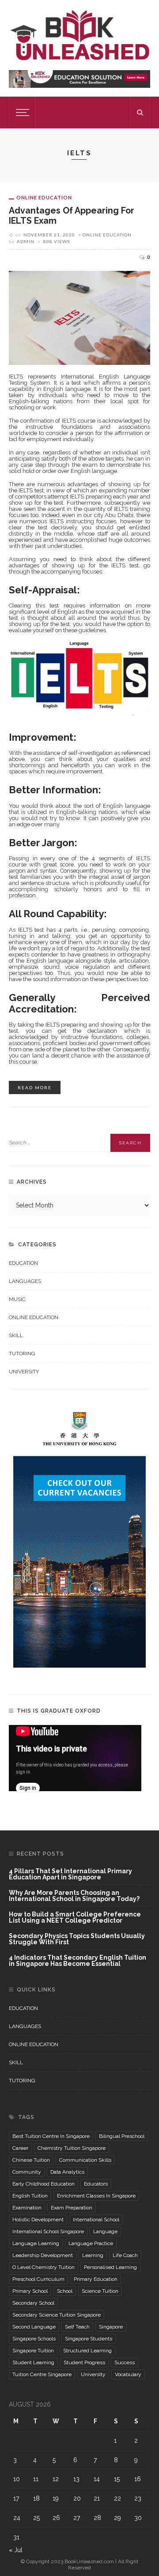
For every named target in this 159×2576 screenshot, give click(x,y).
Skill (16, 1335)
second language (34, 2327)
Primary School (30, 2291)
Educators (96, 2184)
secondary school (33, 2303)
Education (23, 1263)
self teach (77, 2327)
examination (27, 2208)
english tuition (30, 2196)
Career (20, 2148)
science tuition (100, 2291)
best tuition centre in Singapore (51, 2136)
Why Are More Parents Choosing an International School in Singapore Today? (74, 1896)
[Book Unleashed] (79, 34)
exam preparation (72, 2208)
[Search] (140, 112)
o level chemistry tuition (44, 2267)
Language (105, 2231)
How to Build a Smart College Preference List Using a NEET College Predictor (75, 1918)
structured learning (87, 2351)
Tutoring (22, 1354)
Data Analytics (67, 2172)
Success (125, 2362)
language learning (36, 2243)
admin (26, 241)
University (24, 1372)
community (27, 2172)
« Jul (16, 2550)
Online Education (44, 197)
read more (35, 1087)
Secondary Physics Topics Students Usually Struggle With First (77, 1939)
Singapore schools (34, 2339)
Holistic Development (38, 2220)
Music (17, 1299)
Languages (25, 1281)
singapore (111, 2327)
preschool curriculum (38, 2279)
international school (96, 2220)
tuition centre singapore (42, 2374)
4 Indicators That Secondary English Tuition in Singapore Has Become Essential (78, 1961)
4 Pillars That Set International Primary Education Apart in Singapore (70, 1874)
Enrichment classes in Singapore (96, 2196)
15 (117, 2479)
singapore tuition (33, 2351)
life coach (125, 2255)
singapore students (89, 2339)
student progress (84, 2362)
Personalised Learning (110, 2267)
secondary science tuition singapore (57, 2315)
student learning (33, 2362)
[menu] (21, 112)
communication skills (85, 2160)
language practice (91, 2243)
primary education (96, 2279)
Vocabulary (128, 2374)
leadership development (43, 2255)
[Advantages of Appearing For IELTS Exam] (79, 317)
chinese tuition (31, 2160)
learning (93, 2255)
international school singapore (48, 2231)
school (65, 2291)
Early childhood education (44, 2184)
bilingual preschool (122, 2136)
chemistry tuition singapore (72, 2148)
